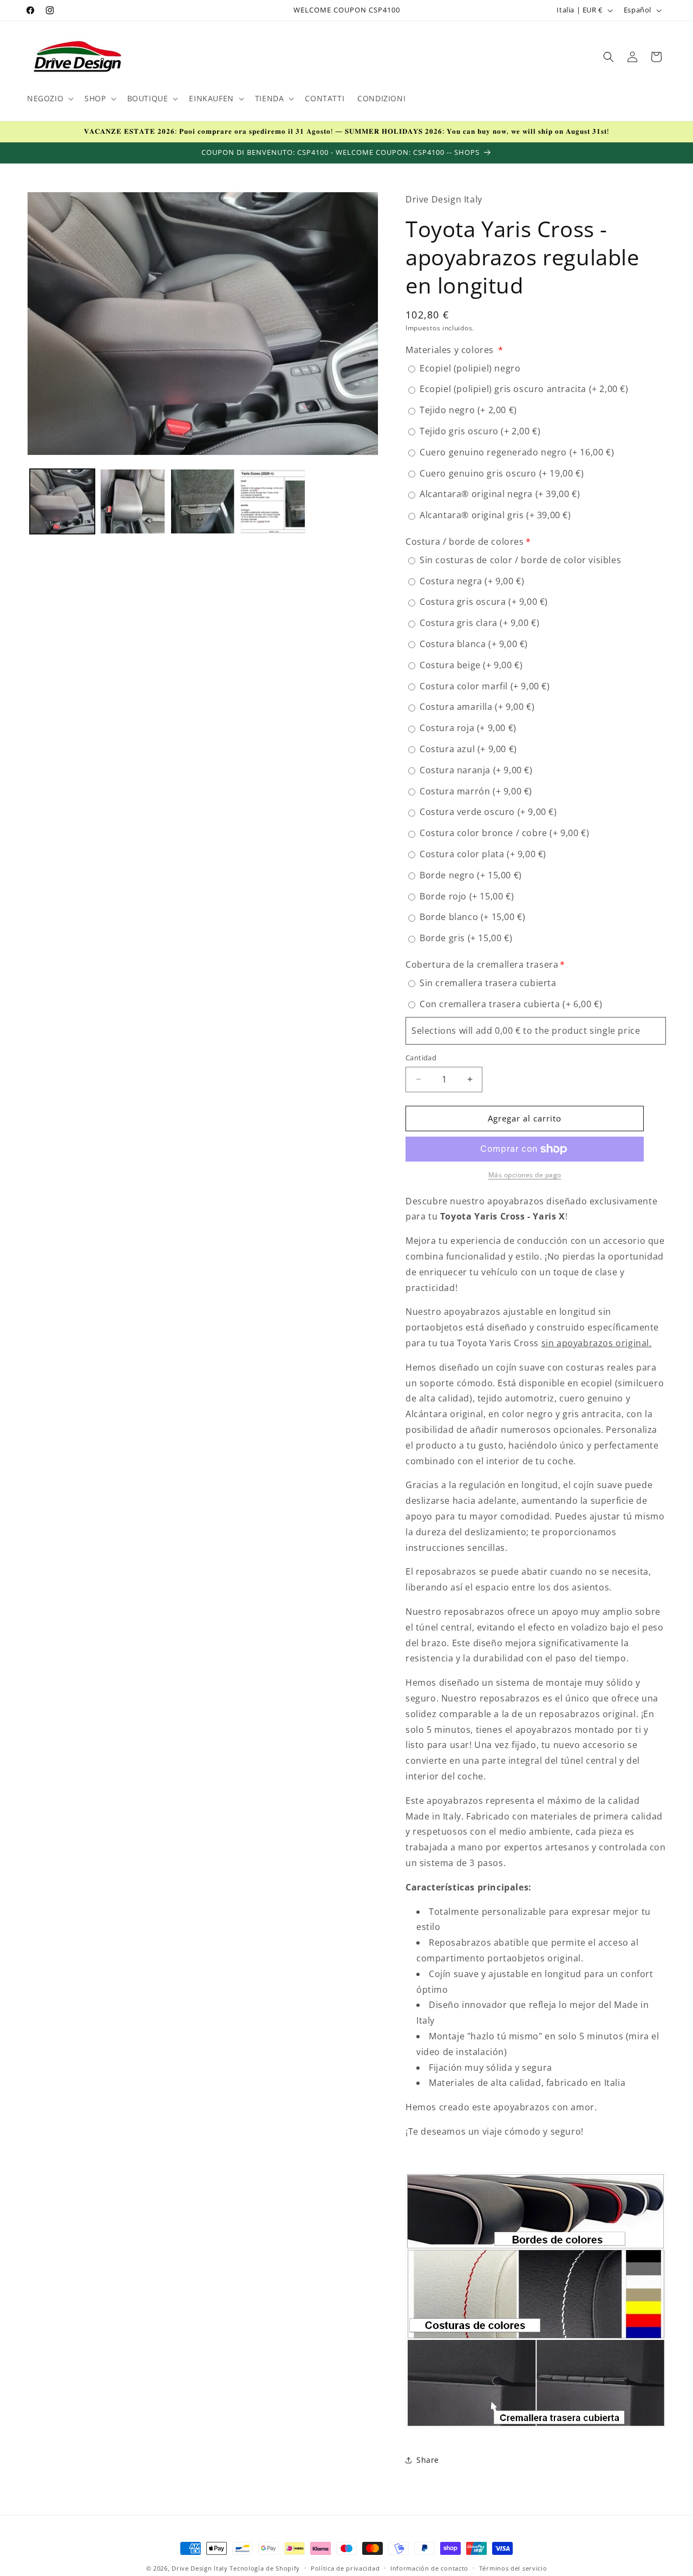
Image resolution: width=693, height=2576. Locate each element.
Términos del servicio (513, 2568)
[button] (49, 99)
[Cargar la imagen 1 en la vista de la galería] (62, 501)
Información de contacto (429, 2568)
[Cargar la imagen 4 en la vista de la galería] (273, 501)
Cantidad (421, 1058)
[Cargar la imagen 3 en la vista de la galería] (203, 501)
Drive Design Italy (200, 2568)
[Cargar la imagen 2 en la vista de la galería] (133, 501)
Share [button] (428, 2460)
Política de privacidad (345, 2568)
